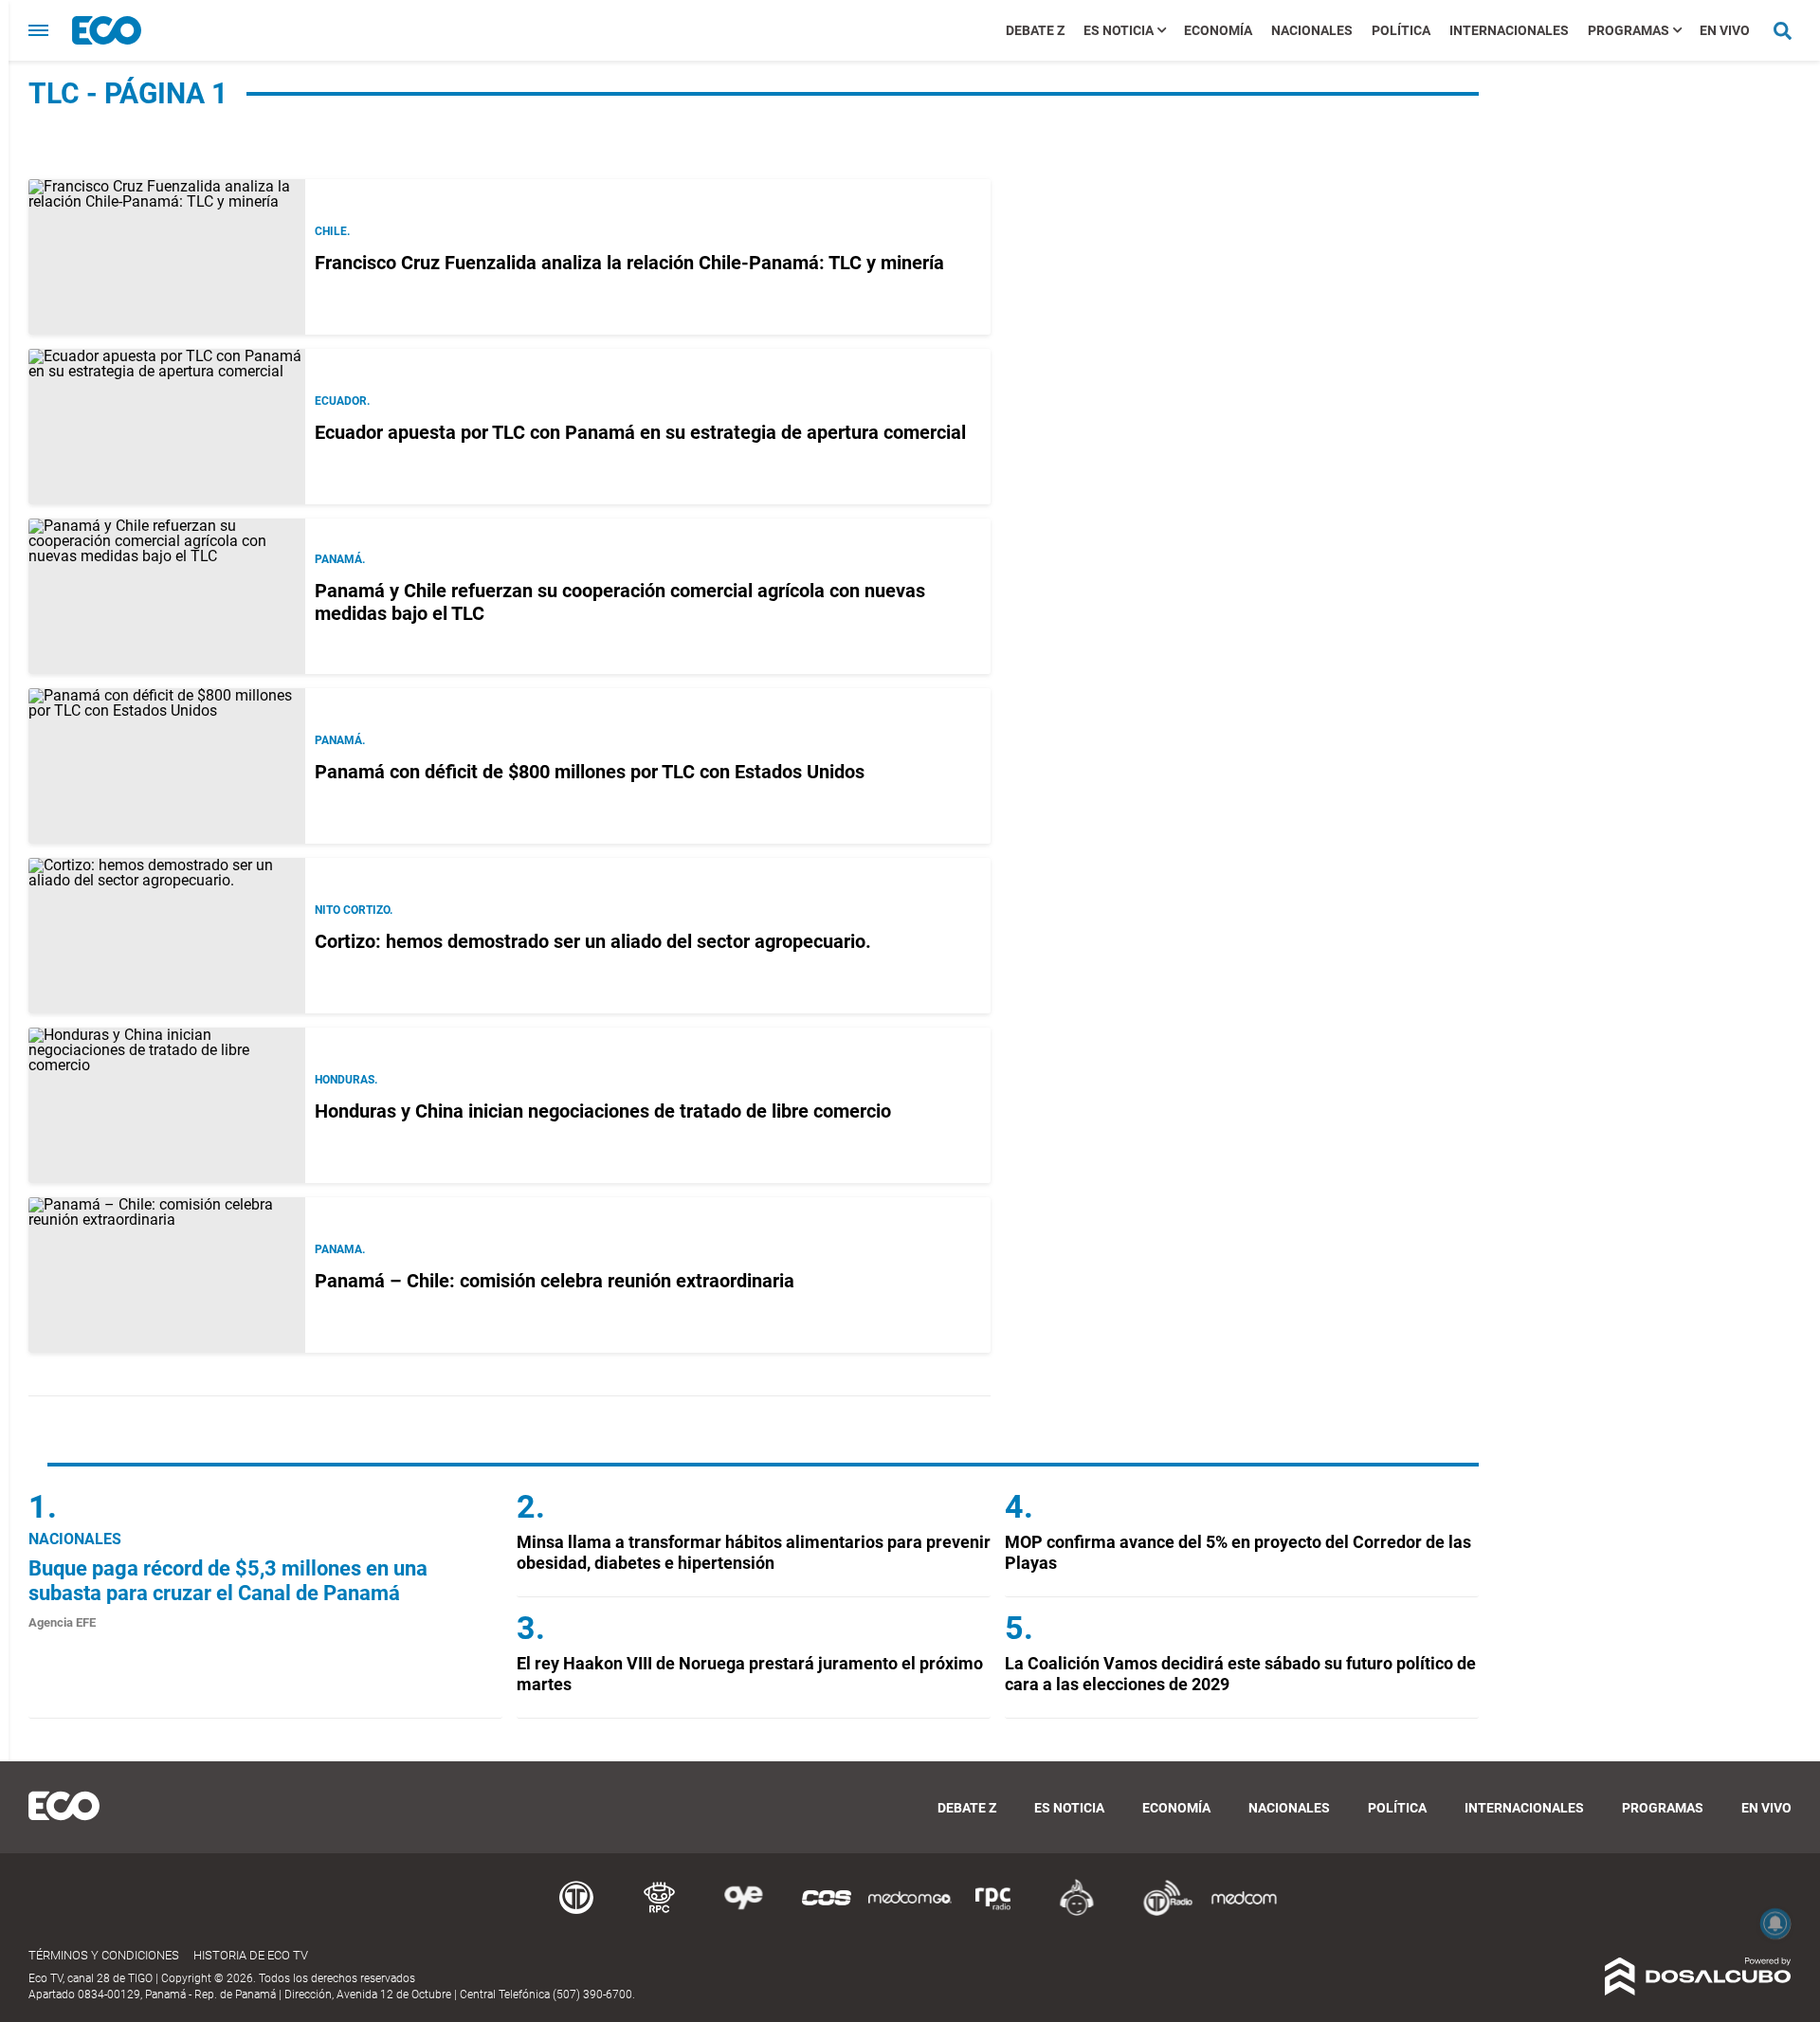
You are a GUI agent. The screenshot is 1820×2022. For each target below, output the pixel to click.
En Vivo (1725, 30)
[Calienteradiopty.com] (1077, 1913)
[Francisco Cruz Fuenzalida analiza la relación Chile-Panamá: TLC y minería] (167, 257)
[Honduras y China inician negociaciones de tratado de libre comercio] (167, 1105)
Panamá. (340, 559)
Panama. (340, 1249)
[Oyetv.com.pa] (743, 1913)
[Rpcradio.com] (993, 1913)
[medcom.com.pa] (1244, 1913)
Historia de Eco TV (251, 1955)
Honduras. (346, 1080)
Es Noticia (1119, 30)
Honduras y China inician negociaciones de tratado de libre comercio (603, 1111)
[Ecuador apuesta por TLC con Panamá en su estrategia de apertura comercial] (167, 427)
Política (1401, 30)
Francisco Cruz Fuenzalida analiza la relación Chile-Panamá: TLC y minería (629, 263)
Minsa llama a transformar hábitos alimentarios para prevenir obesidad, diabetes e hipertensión (754, 1552)
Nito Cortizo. (354, 910)
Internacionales (1509, 30)
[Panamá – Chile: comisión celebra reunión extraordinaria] (167, 1275)
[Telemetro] (576, 1913)
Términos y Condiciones (104, 1955)
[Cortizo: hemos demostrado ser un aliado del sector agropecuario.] (167, 936)
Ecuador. (342, 401)
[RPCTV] (660, 1913)
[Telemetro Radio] (1160, 1913)
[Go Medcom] (910, 1913)
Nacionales (1312, 30)
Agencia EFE (62, 1622)
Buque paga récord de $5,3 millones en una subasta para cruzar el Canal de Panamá (228, 1581)
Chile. (332, 231)
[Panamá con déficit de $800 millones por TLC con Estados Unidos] (167, 766)
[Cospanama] (827, 1913)
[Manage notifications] (1775, 1923)
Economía (1218, 30)
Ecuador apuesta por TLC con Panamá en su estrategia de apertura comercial (640, 432)
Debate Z (1035, 30)
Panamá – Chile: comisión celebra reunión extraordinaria (555, 1281)
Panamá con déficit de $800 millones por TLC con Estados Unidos (590, 772)
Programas (1629, 30)
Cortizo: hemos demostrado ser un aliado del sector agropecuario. (593, 941)
